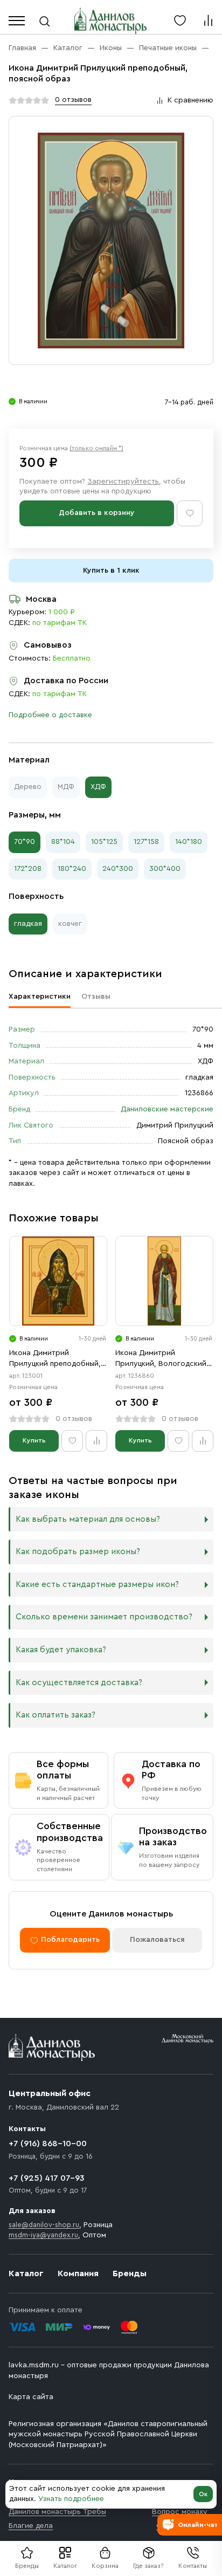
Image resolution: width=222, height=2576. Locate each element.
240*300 (118, 869)
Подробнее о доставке (50, 715)
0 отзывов (73, 100)
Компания (78, 2273)
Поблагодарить (70, 1940)
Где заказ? (148, 2566)
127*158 (146, 842)
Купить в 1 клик (111, 571)
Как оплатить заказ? (55, 1715)
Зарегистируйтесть (123, 482)
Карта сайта (31, 2397)
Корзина (105, 2566)
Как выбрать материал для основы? (88, 1519)
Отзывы (96, 997)
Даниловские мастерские (167, 1109)
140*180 (189, 842)
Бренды (130, 2273)
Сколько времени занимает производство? (104, 1617)
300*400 (165, 869)
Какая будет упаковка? (61, 1650)
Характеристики (40, 997)
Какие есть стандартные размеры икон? (97, 1585)
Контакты (193, 2566)
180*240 (72, 869)
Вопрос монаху (180, 2512)
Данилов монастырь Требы (57, 2512)
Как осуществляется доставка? (79, 1683)
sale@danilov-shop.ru (44, 2225)
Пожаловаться (157, 1940)
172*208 (28, 869)
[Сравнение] (208, 20)
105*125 (104, 842)
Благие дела (31, 2526)
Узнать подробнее (71, 2499)
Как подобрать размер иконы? (78, 1552)
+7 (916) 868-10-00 (48, 2144)
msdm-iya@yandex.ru (43, 2235)
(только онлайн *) (96, 448)
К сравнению (190, 100)
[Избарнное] (180, 20)
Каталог (65, 2566)
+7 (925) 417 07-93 (47, 2178)
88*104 (63, 842)
